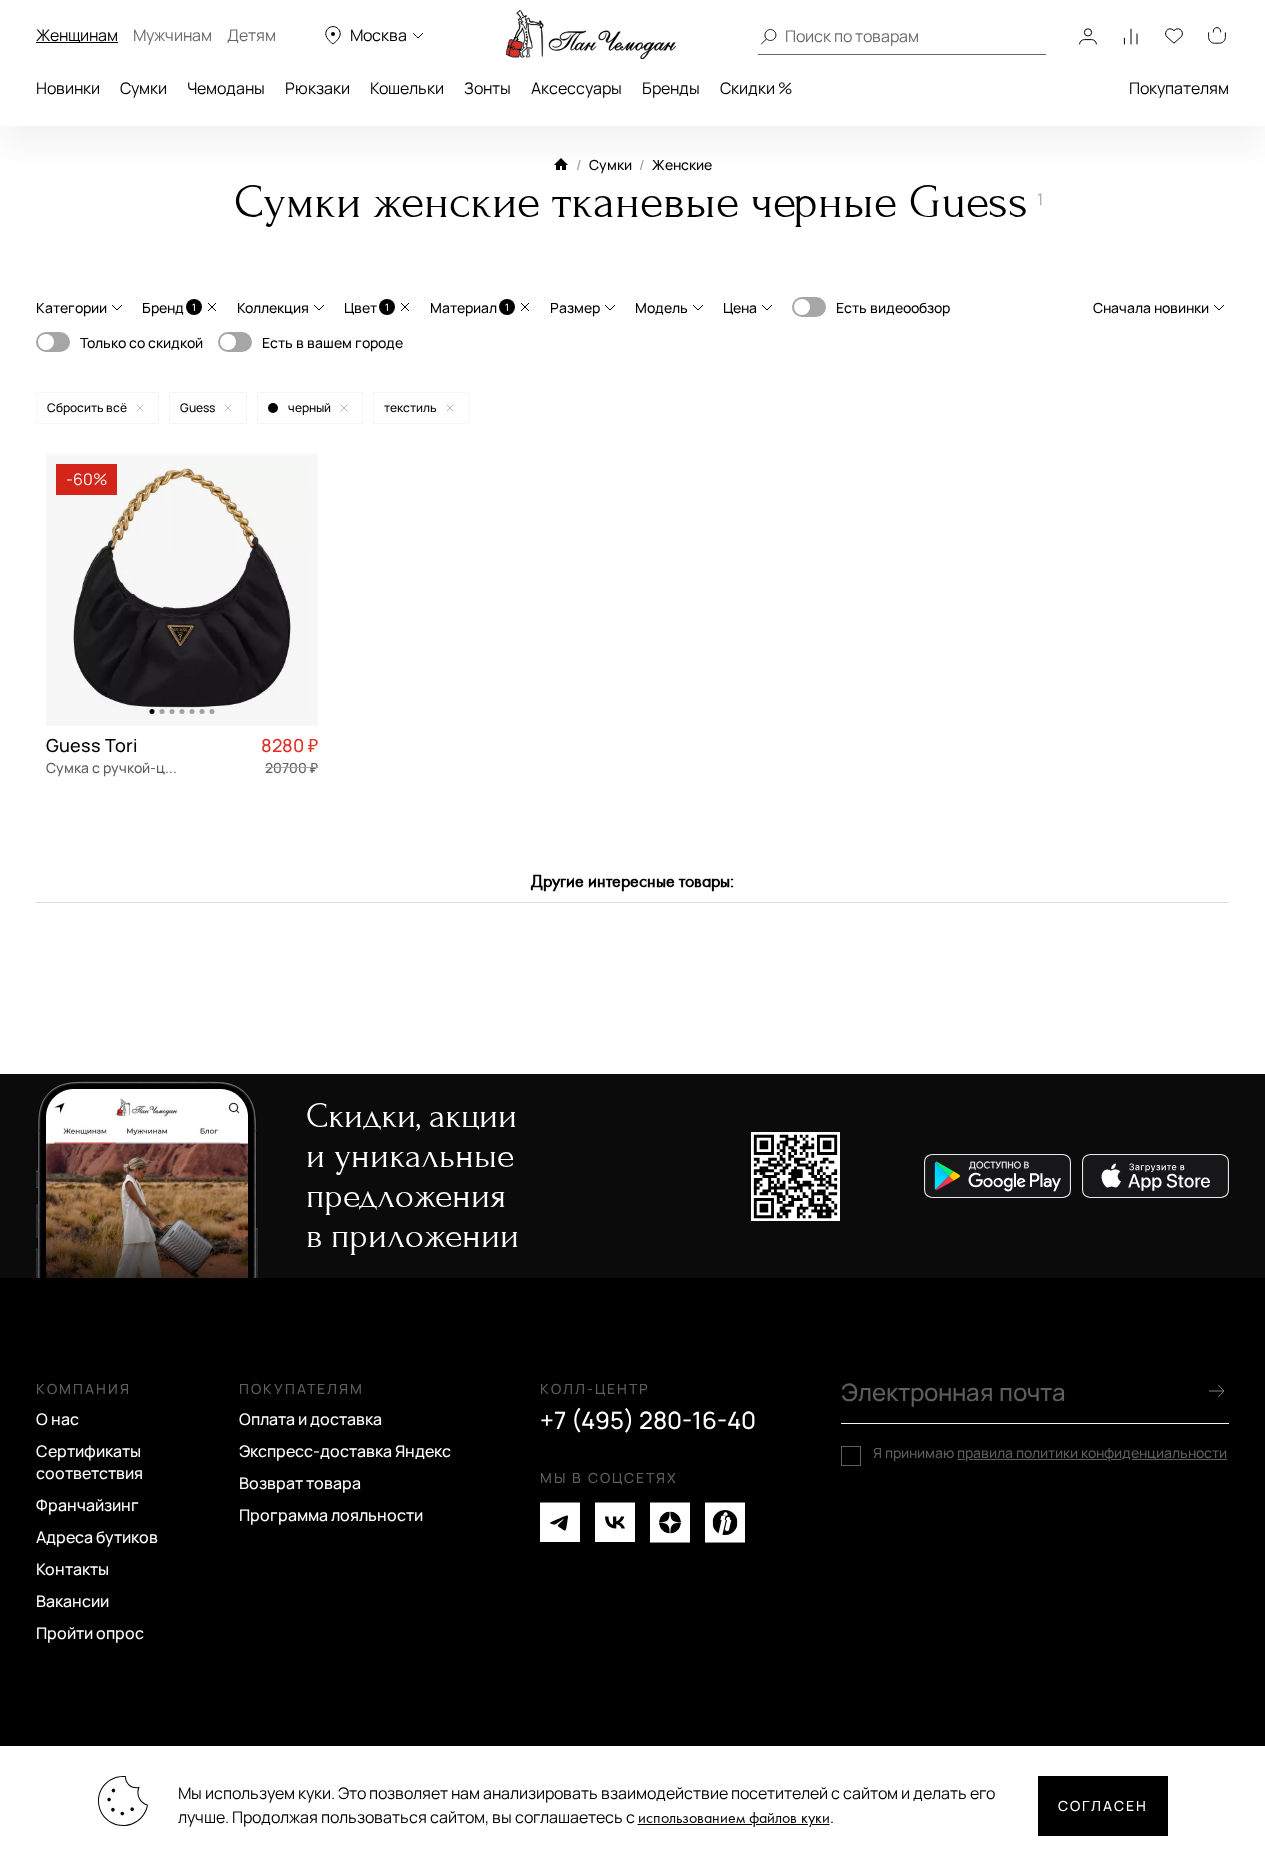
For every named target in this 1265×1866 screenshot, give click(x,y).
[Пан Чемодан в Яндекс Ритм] (725, 1522)
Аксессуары (576, 88)
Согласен (1103, 1805)
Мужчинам (172, 35)
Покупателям (1179, 88)
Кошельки (407, 88)
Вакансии (72, 1601)
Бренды (671, 88)
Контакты (72, 1569)
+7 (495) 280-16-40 (648, 1420)
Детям (251, 35)
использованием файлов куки (734, 1818)
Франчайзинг (87, 1505)
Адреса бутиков (97, 1537)
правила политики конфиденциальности (1092, 1452)
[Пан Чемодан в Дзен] (670, 1522)
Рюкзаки (317, 88)
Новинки (68, 88)
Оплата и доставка (310, 1419)
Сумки (143, 88)
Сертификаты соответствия (89, 1462)
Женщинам (77, 35)
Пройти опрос (90, 1633)
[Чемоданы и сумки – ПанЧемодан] (591, 35)
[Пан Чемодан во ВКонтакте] (615, 1522)
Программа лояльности (331, 1515)
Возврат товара (300, 1483)
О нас (57, 1419)
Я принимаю (1050, 1453)
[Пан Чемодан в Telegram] (560, 1522)
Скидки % (756, 88)
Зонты (487, 88)
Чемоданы (226, 88)
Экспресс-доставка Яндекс (345, 1451)
